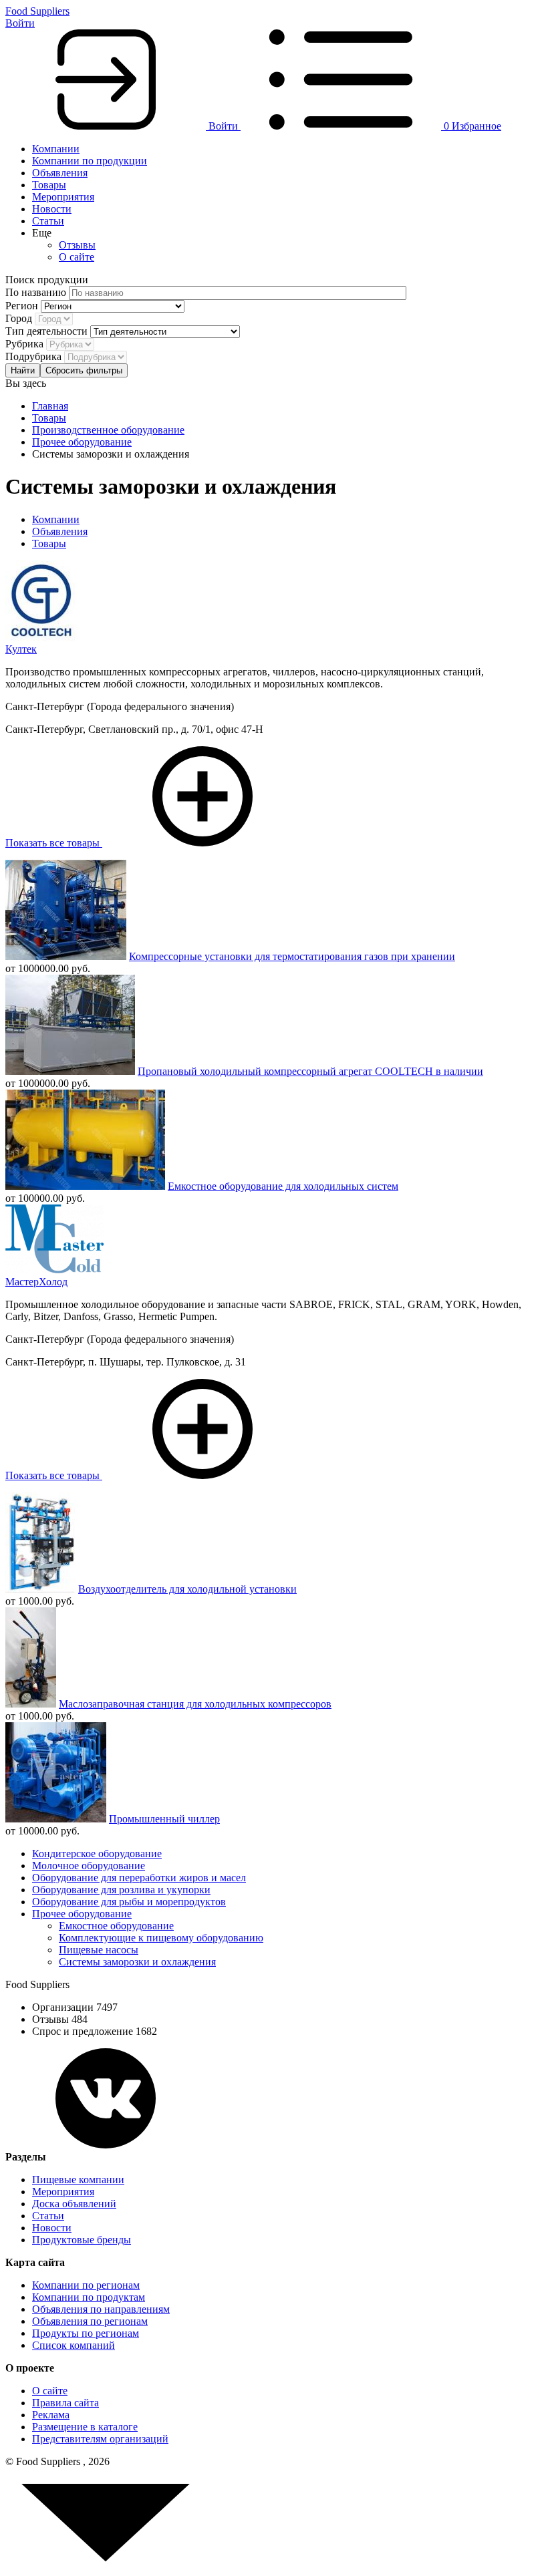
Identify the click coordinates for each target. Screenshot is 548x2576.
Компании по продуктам (89, 2297)
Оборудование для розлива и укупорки (121, 1890)
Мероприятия (63, 197)
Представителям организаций (100, 2439)
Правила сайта (65, 2403)
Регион (23, 306)
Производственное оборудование (108, 430)
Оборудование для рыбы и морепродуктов (129, 1902)
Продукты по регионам (86, 2333)
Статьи (48, 221)
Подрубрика (35, 356)
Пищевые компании (78, 2180)
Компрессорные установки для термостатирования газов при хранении (292, 956)
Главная (50, 406)
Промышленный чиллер (164, 1819)
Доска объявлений (74, 2204)
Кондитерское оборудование (97, 1854)
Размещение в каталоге (85, 2427)
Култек (21, 649)
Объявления (60, 173)
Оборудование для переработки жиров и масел (139, 1878)
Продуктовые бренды (82, 2240)
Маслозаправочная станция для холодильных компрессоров (195, 1704)
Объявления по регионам (90, 2321)
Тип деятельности (48, 331)
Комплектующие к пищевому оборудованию (161, 1938)
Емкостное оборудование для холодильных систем (283, 1186)
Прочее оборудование (82, 442)
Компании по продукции (90, 161)
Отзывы (77, 245)
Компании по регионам (86, 2285)
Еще (42, 233)
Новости (52, 209)
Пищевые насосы (99, 1950)
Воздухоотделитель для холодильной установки (187, 1589)
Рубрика (26, 344)
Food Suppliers (37, 11)
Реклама (51, 2415)
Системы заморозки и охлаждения (137, 1962)
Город (20, 318)
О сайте (77, 257)
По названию (37, 292)
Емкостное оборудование (116, 1926)
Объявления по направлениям (101, 2309)
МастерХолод (36, 1282)
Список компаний (74, 2345)
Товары (49, 185)
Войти (20, 23)
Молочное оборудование (89, 1866)
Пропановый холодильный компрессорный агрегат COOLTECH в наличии (310, 1071)
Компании (56, 149)
